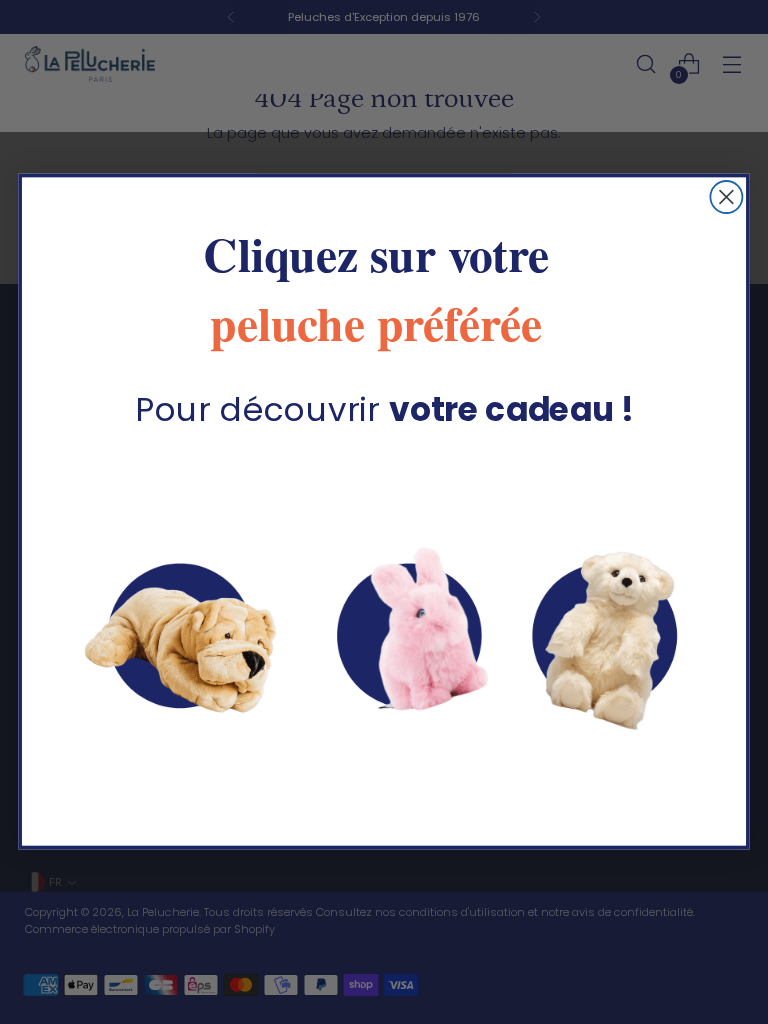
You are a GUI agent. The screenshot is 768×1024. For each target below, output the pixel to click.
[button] (384, 629)
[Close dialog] (726, 197)
